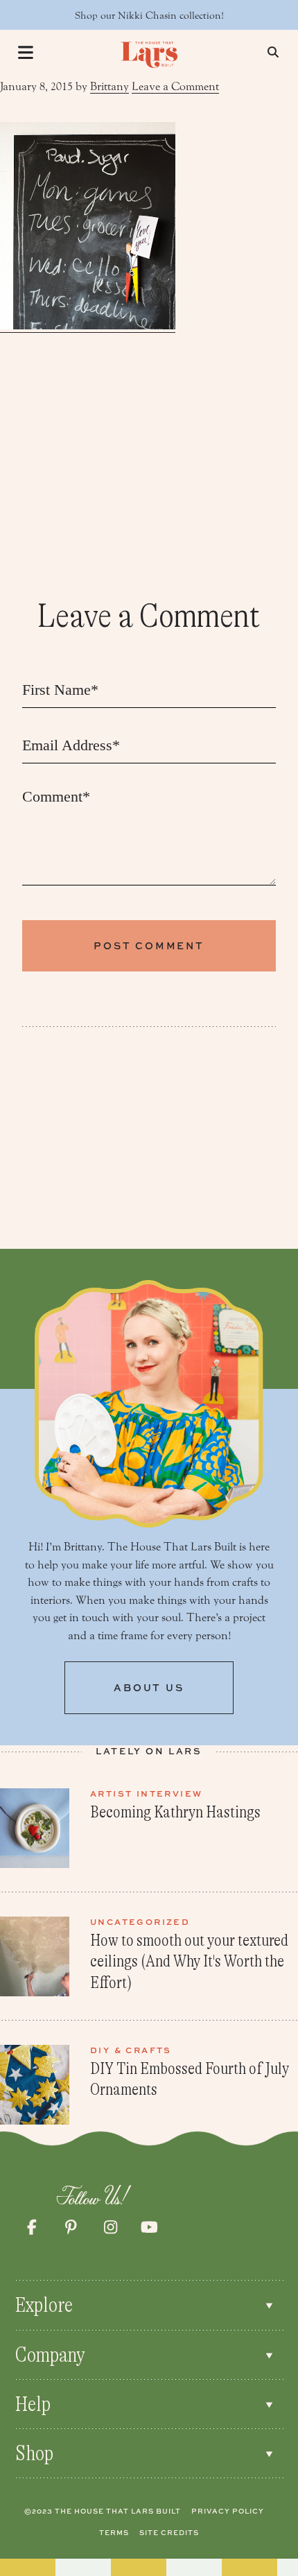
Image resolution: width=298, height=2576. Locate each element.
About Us (149, 1687)
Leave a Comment (175, 86)
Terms (114, 2532)
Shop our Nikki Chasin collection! (149, 16)
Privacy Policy (228, 2511)
